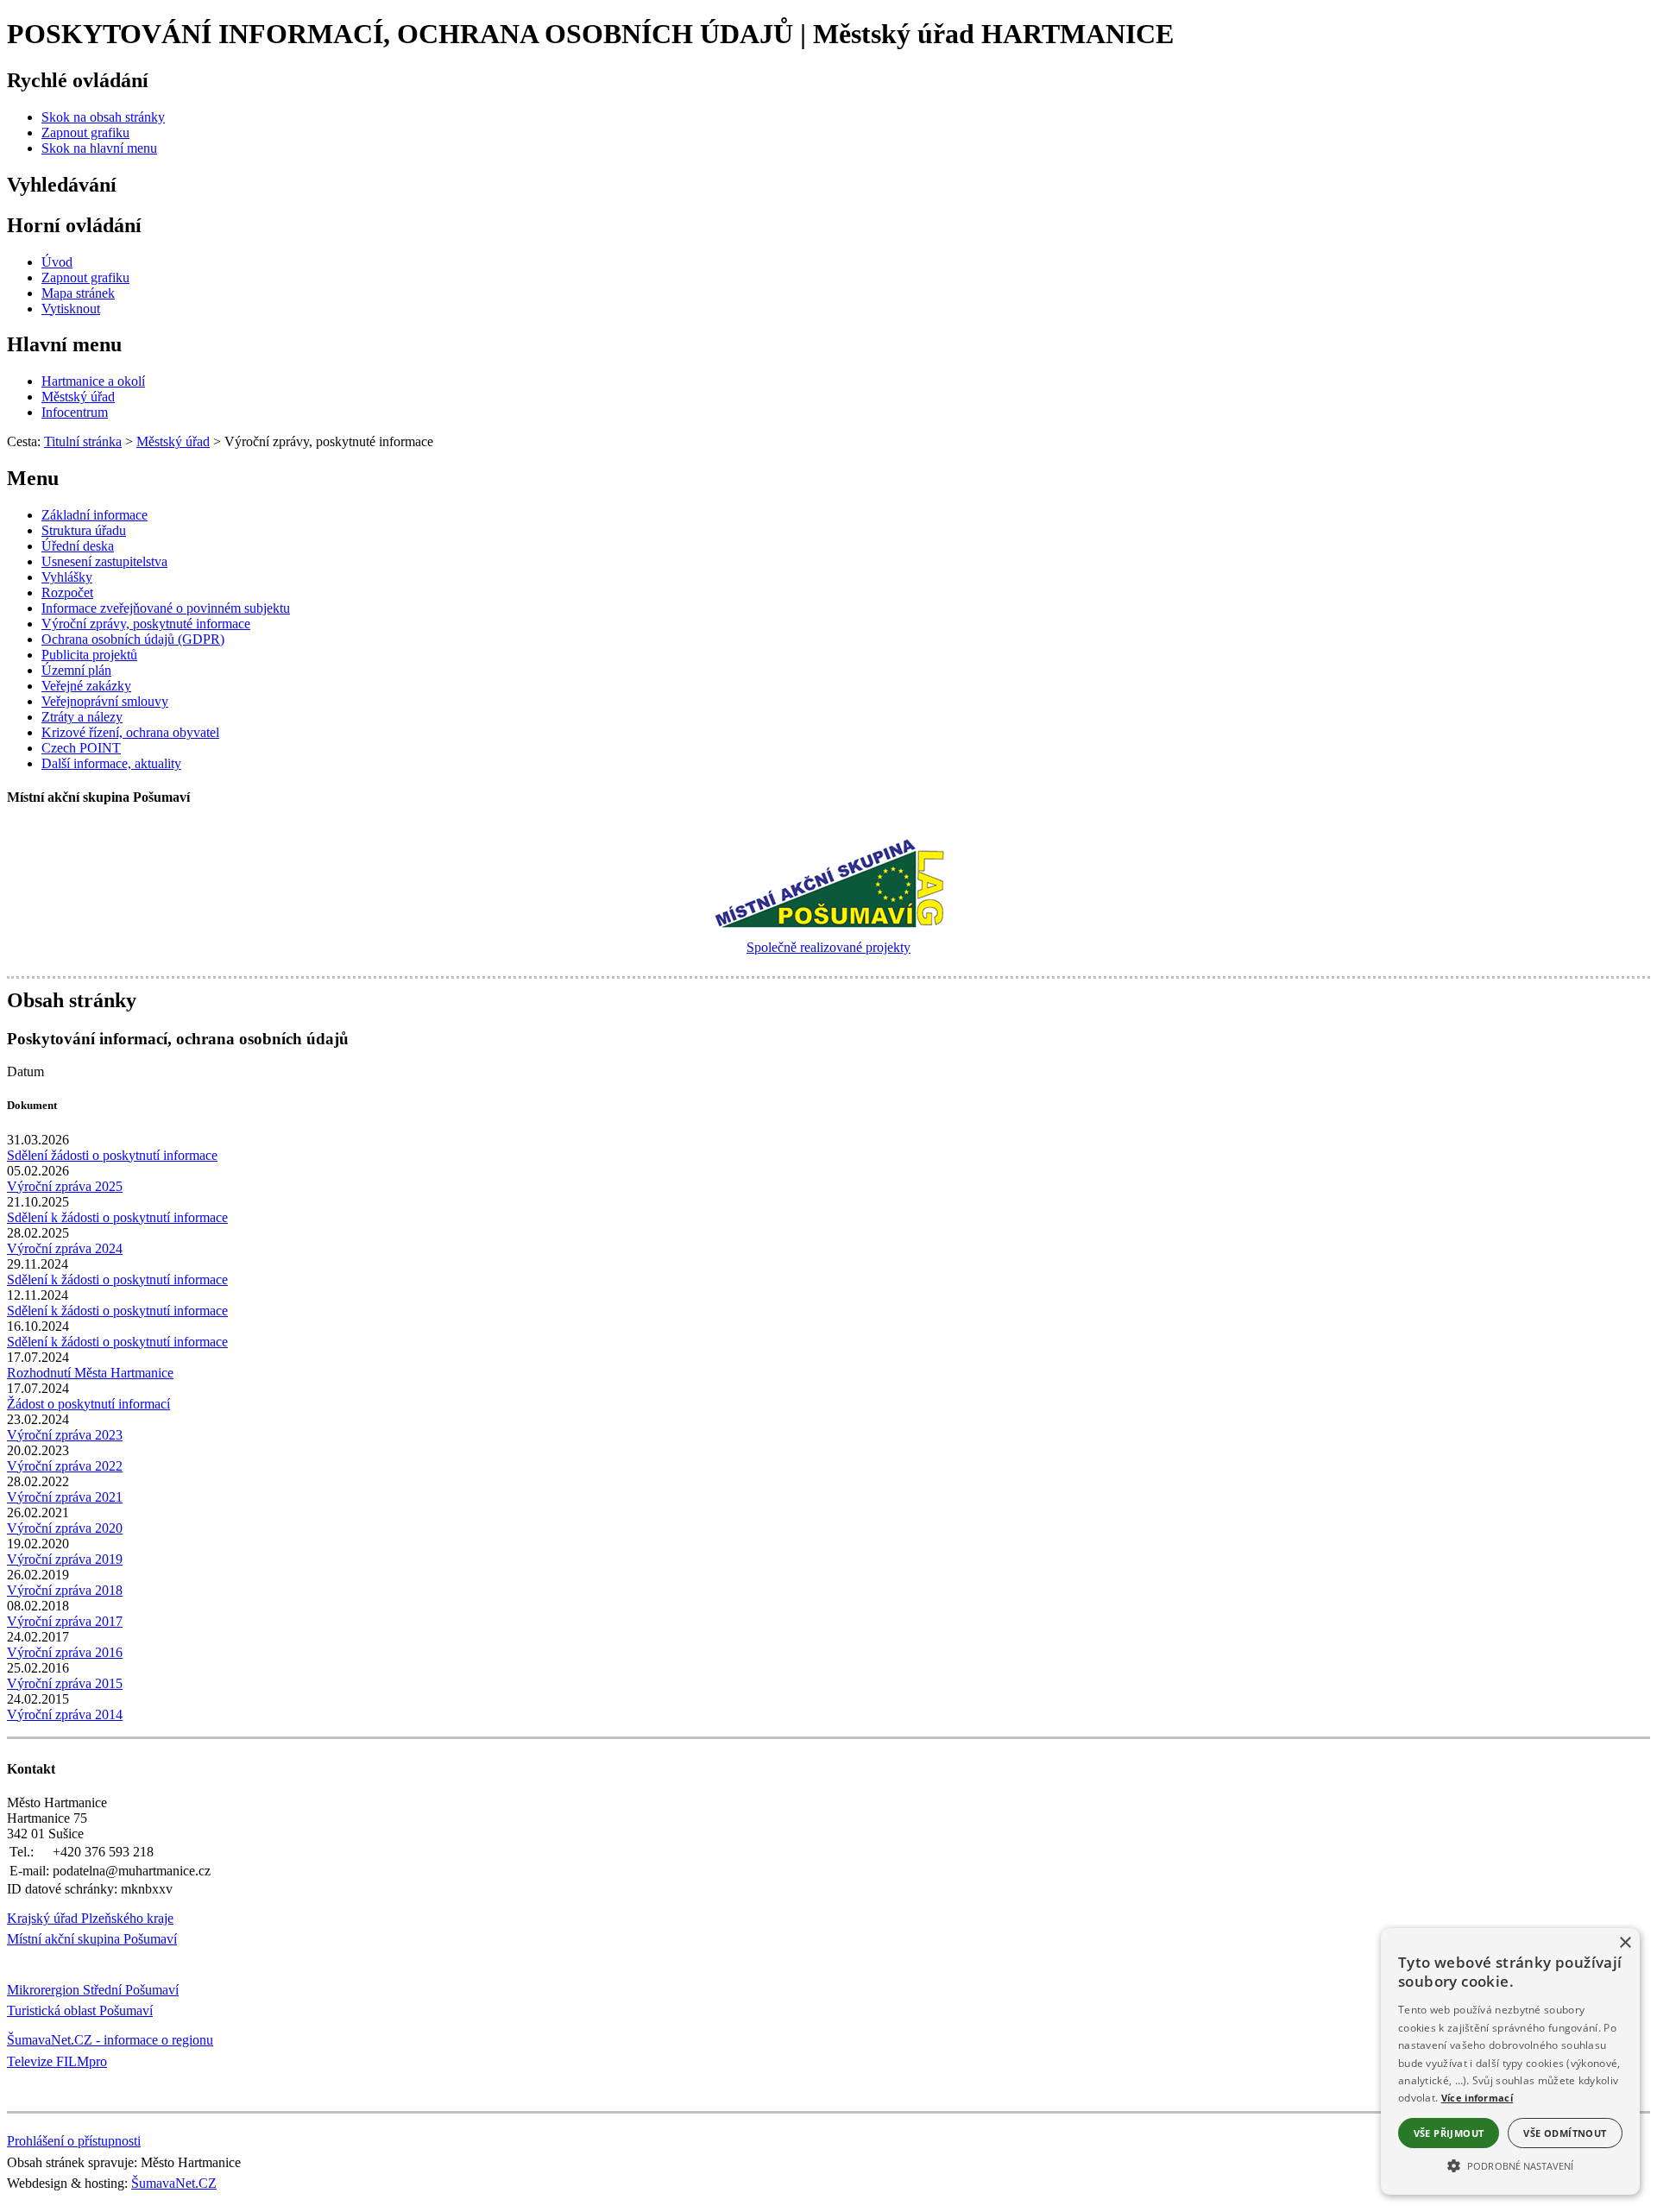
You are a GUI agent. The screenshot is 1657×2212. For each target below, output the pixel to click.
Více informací (1477, 2098)
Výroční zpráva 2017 (65, 1621)
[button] (1510, 2165)
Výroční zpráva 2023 (65, 1435)
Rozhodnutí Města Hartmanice (90, 1373)
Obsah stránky (72, 1000)
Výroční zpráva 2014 (65, 1714)
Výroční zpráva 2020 (65, 1528)
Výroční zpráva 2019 (65, 1559)
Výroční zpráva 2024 (65, 1248)
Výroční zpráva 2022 (65, 1466)
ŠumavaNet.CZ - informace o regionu (110, 2040)
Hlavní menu (64, 344)
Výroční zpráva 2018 (65, 1590)
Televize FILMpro (57, 2061)
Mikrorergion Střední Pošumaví (93, 1990)
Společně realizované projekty (828, 947)
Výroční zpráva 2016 (65, 1652)
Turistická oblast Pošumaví (80, 2010)
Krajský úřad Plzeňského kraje (90, 1918)
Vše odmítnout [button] (1565, 2133)
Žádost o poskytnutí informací (88, 1404)
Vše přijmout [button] (1449, 2133)
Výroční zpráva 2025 (65, 1186)
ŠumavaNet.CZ (174, 2183)
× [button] (1625, 1943)
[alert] (1510, 2061)
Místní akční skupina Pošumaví (92, 1939)
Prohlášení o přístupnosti (74, 2141)
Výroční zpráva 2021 (65, 1497)
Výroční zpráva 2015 (65, 1683)
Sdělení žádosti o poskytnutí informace (112, 1155)
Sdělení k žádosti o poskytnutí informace (117, 1217)
